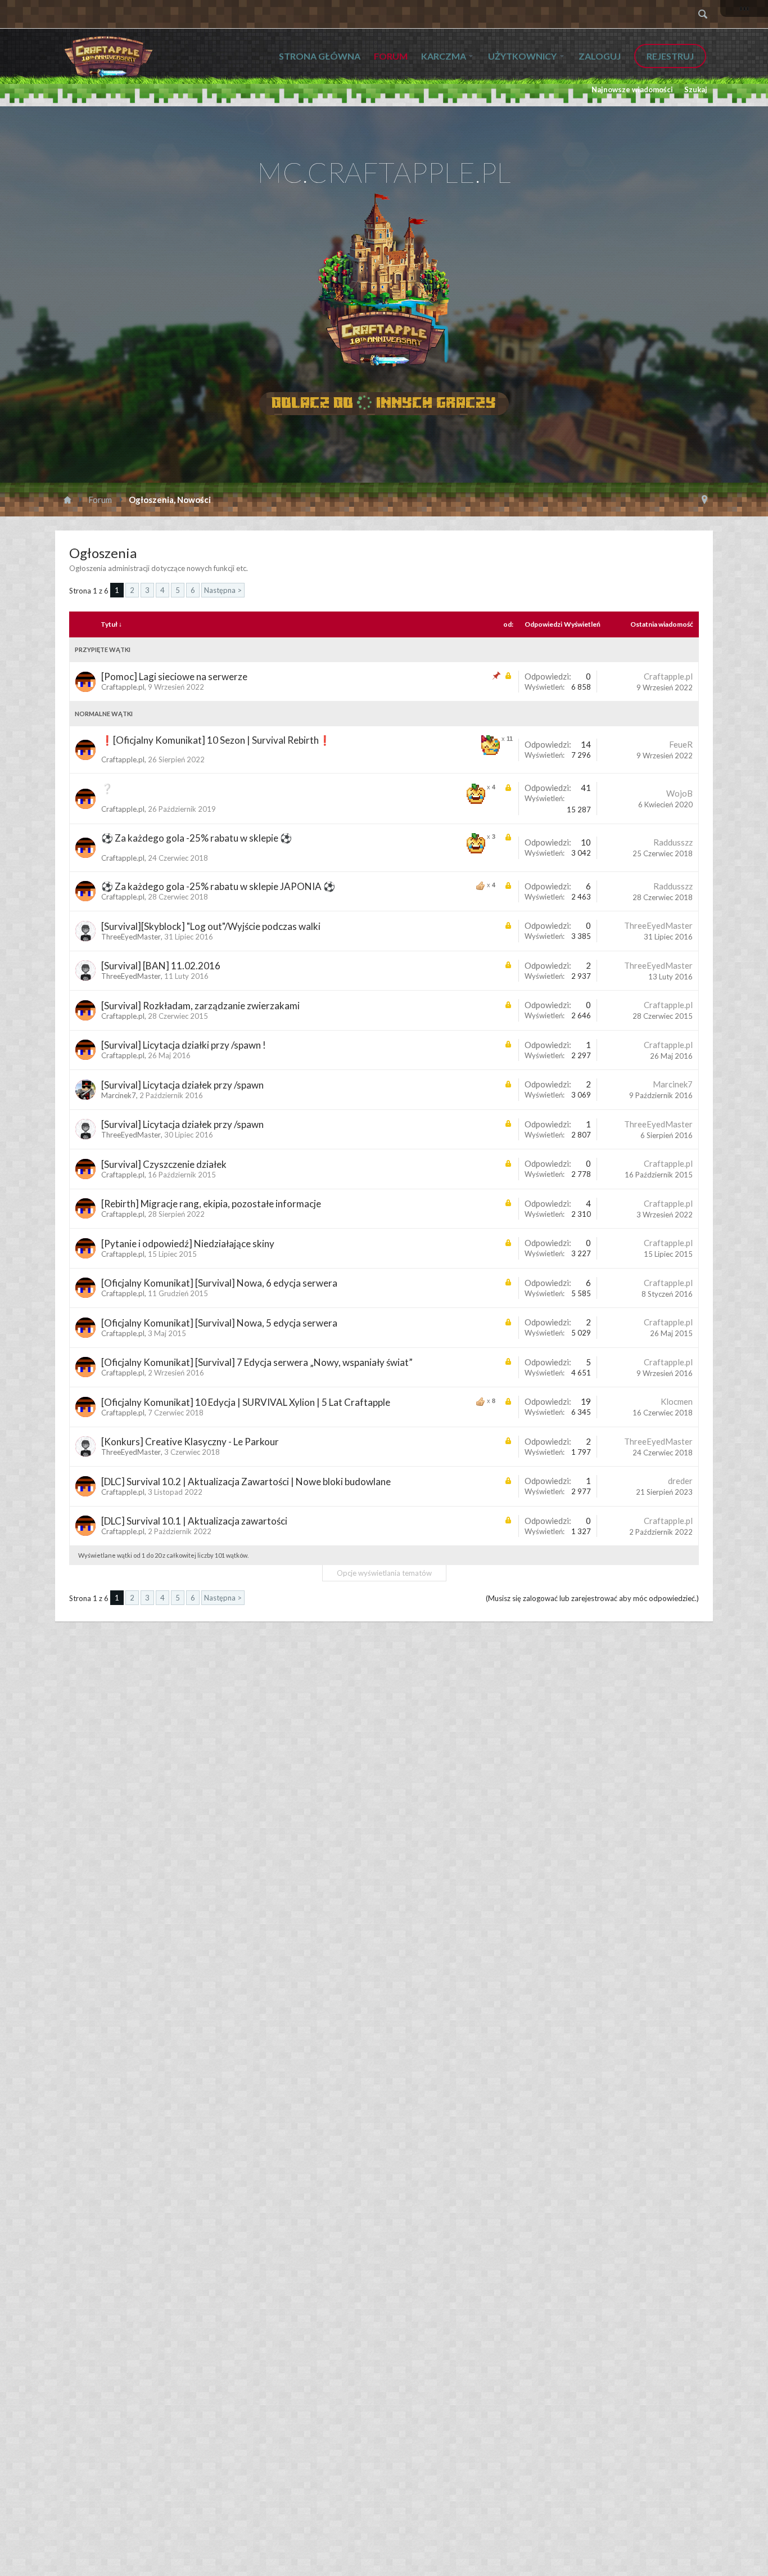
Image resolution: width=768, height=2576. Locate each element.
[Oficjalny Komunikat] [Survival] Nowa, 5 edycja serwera (219, 1323)
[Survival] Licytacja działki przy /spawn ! (184, 1045)
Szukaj (696, 89)
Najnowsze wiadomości (632, 89)
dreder (680, 1481)
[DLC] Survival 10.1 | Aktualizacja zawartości (194, 1521)
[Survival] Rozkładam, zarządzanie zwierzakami (200, 1006)
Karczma (444, 56)
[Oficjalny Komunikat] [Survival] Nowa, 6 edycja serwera (219, 1283)
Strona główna (320, 56)
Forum (391, 56)
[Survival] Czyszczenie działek (164, 1164)
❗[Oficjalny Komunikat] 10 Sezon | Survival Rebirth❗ (216, 740)
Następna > (223, 590)
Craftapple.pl (123, 687)
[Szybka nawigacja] (704, 500)
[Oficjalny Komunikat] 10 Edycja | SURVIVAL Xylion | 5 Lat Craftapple (246, 1402)
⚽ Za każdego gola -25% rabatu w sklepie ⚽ (196, 838)
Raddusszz (673, 842)
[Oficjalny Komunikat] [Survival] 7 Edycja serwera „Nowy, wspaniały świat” (257, 1362)
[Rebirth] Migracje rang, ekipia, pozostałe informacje (211, 1204)
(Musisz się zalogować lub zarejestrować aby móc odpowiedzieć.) (592, 1598)
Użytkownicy (522, 56)
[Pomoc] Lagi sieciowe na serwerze (174, 676)
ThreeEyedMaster (131, 937)
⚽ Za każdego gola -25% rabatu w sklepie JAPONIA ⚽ (218, 886)
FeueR (681, 744)
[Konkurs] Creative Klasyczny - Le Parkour (190, 1442)
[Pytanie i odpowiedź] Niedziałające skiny (188, 1244)
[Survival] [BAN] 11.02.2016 (161, 966)
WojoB (679, 793)
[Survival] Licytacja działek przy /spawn (182, 1085)
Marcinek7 (119, 1095)
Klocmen (677, 1401)
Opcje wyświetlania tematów (384, 1573)
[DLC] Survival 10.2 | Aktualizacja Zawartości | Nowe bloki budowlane (246, 1482)
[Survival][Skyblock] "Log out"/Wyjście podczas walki (211, 926)
